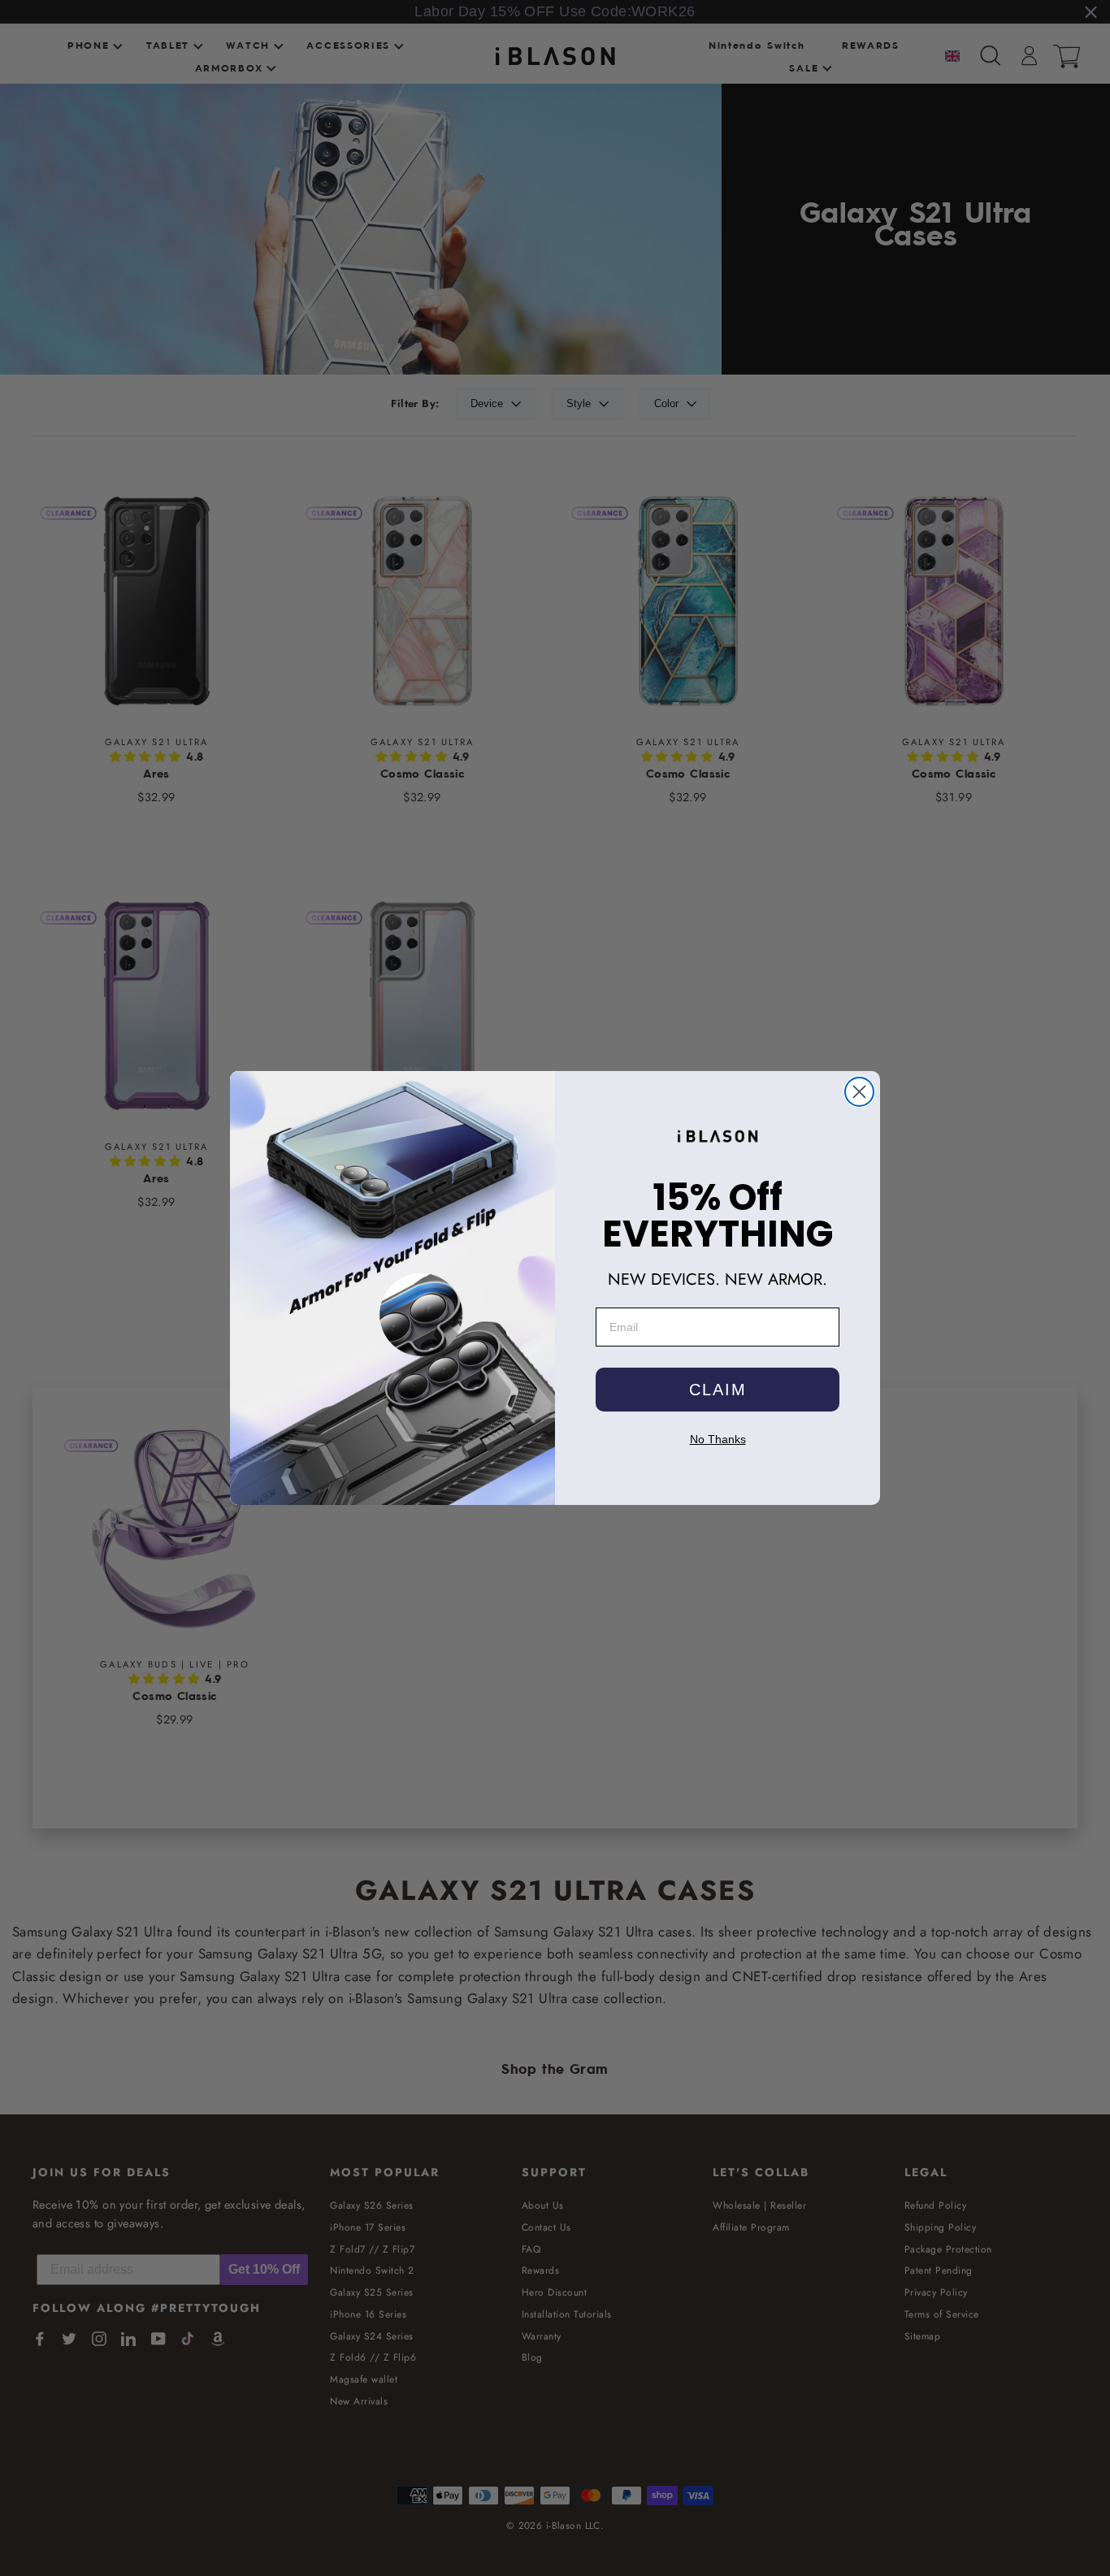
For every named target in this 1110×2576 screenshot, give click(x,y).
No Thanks (718, 1439)
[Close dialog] (859, 1092)
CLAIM (718, 1390)
